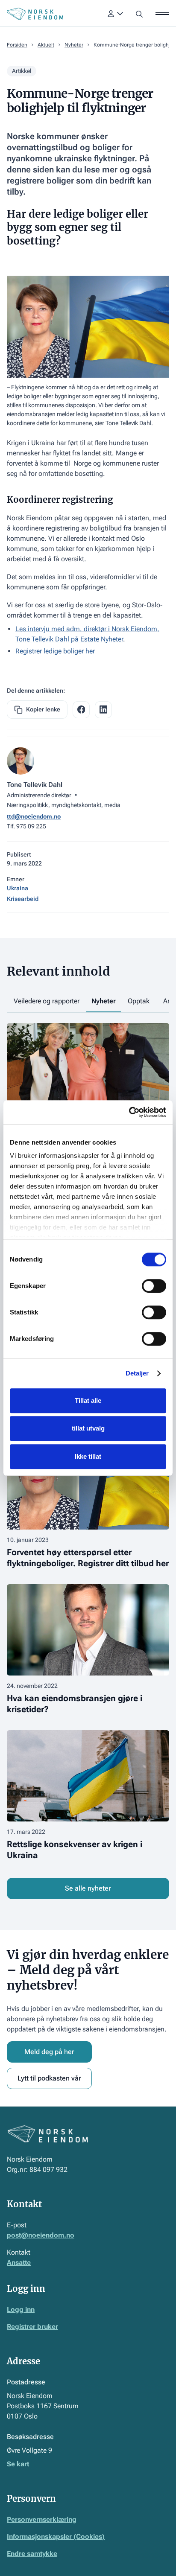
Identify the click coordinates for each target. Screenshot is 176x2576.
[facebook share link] (81, 710)
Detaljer (137, 1373)
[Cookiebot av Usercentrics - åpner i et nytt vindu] (129, 1112)
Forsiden (17, 45)
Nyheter (74, 45)
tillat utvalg (88, 1428)
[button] (115, 14)
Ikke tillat (88, 1456)
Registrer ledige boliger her (55, 651)
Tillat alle (88, 1400)
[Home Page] (35, 14)
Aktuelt (46, 45)
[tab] (47, 1002)
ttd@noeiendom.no (34, 816)
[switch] (154, 1286)
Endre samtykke (32, 2554)
